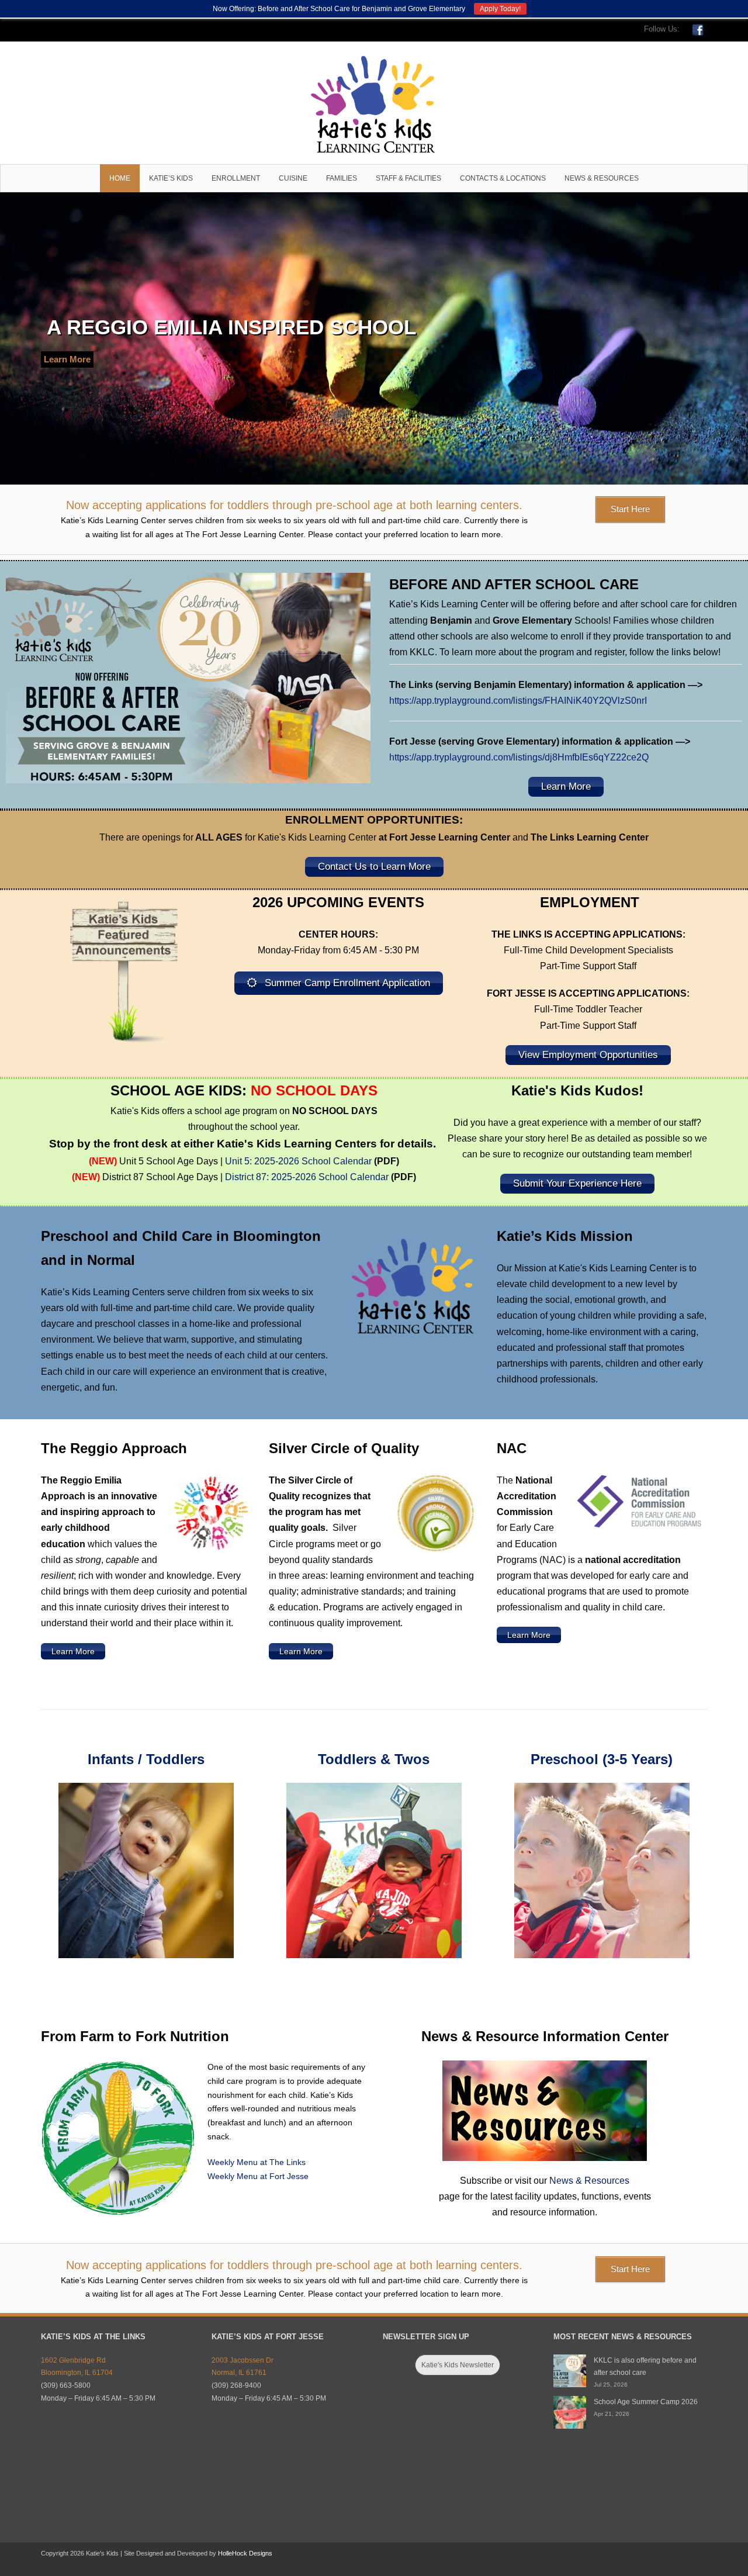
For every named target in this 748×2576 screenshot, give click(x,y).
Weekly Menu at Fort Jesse (258, 2176)
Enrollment (236, 178)
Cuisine (293, 178)
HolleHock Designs (245, 2553)
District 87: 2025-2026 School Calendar (307, 1177)
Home (120, 178)
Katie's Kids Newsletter (458, 2365)
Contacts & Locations (503, 178)
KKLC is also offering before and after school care (645, 2367)
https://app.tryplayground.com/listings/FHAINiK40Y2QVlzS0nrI (518, 701)
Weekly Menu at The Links (257, 2162)
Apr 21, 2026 (612, 2414)
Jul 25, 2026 (611, 2385)
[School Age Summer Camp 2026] (570, 2412)
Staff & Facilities (408, 178)
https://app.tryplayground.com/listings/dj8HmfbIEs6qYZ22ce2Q (519, 757)
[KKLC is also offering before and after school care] (570, 2371)
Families (342, 178)
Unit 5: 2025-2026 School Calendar (298, 1161)
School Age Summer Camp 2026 (646, 2402)
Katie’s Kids (171, 178)
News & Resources (602, 178)
